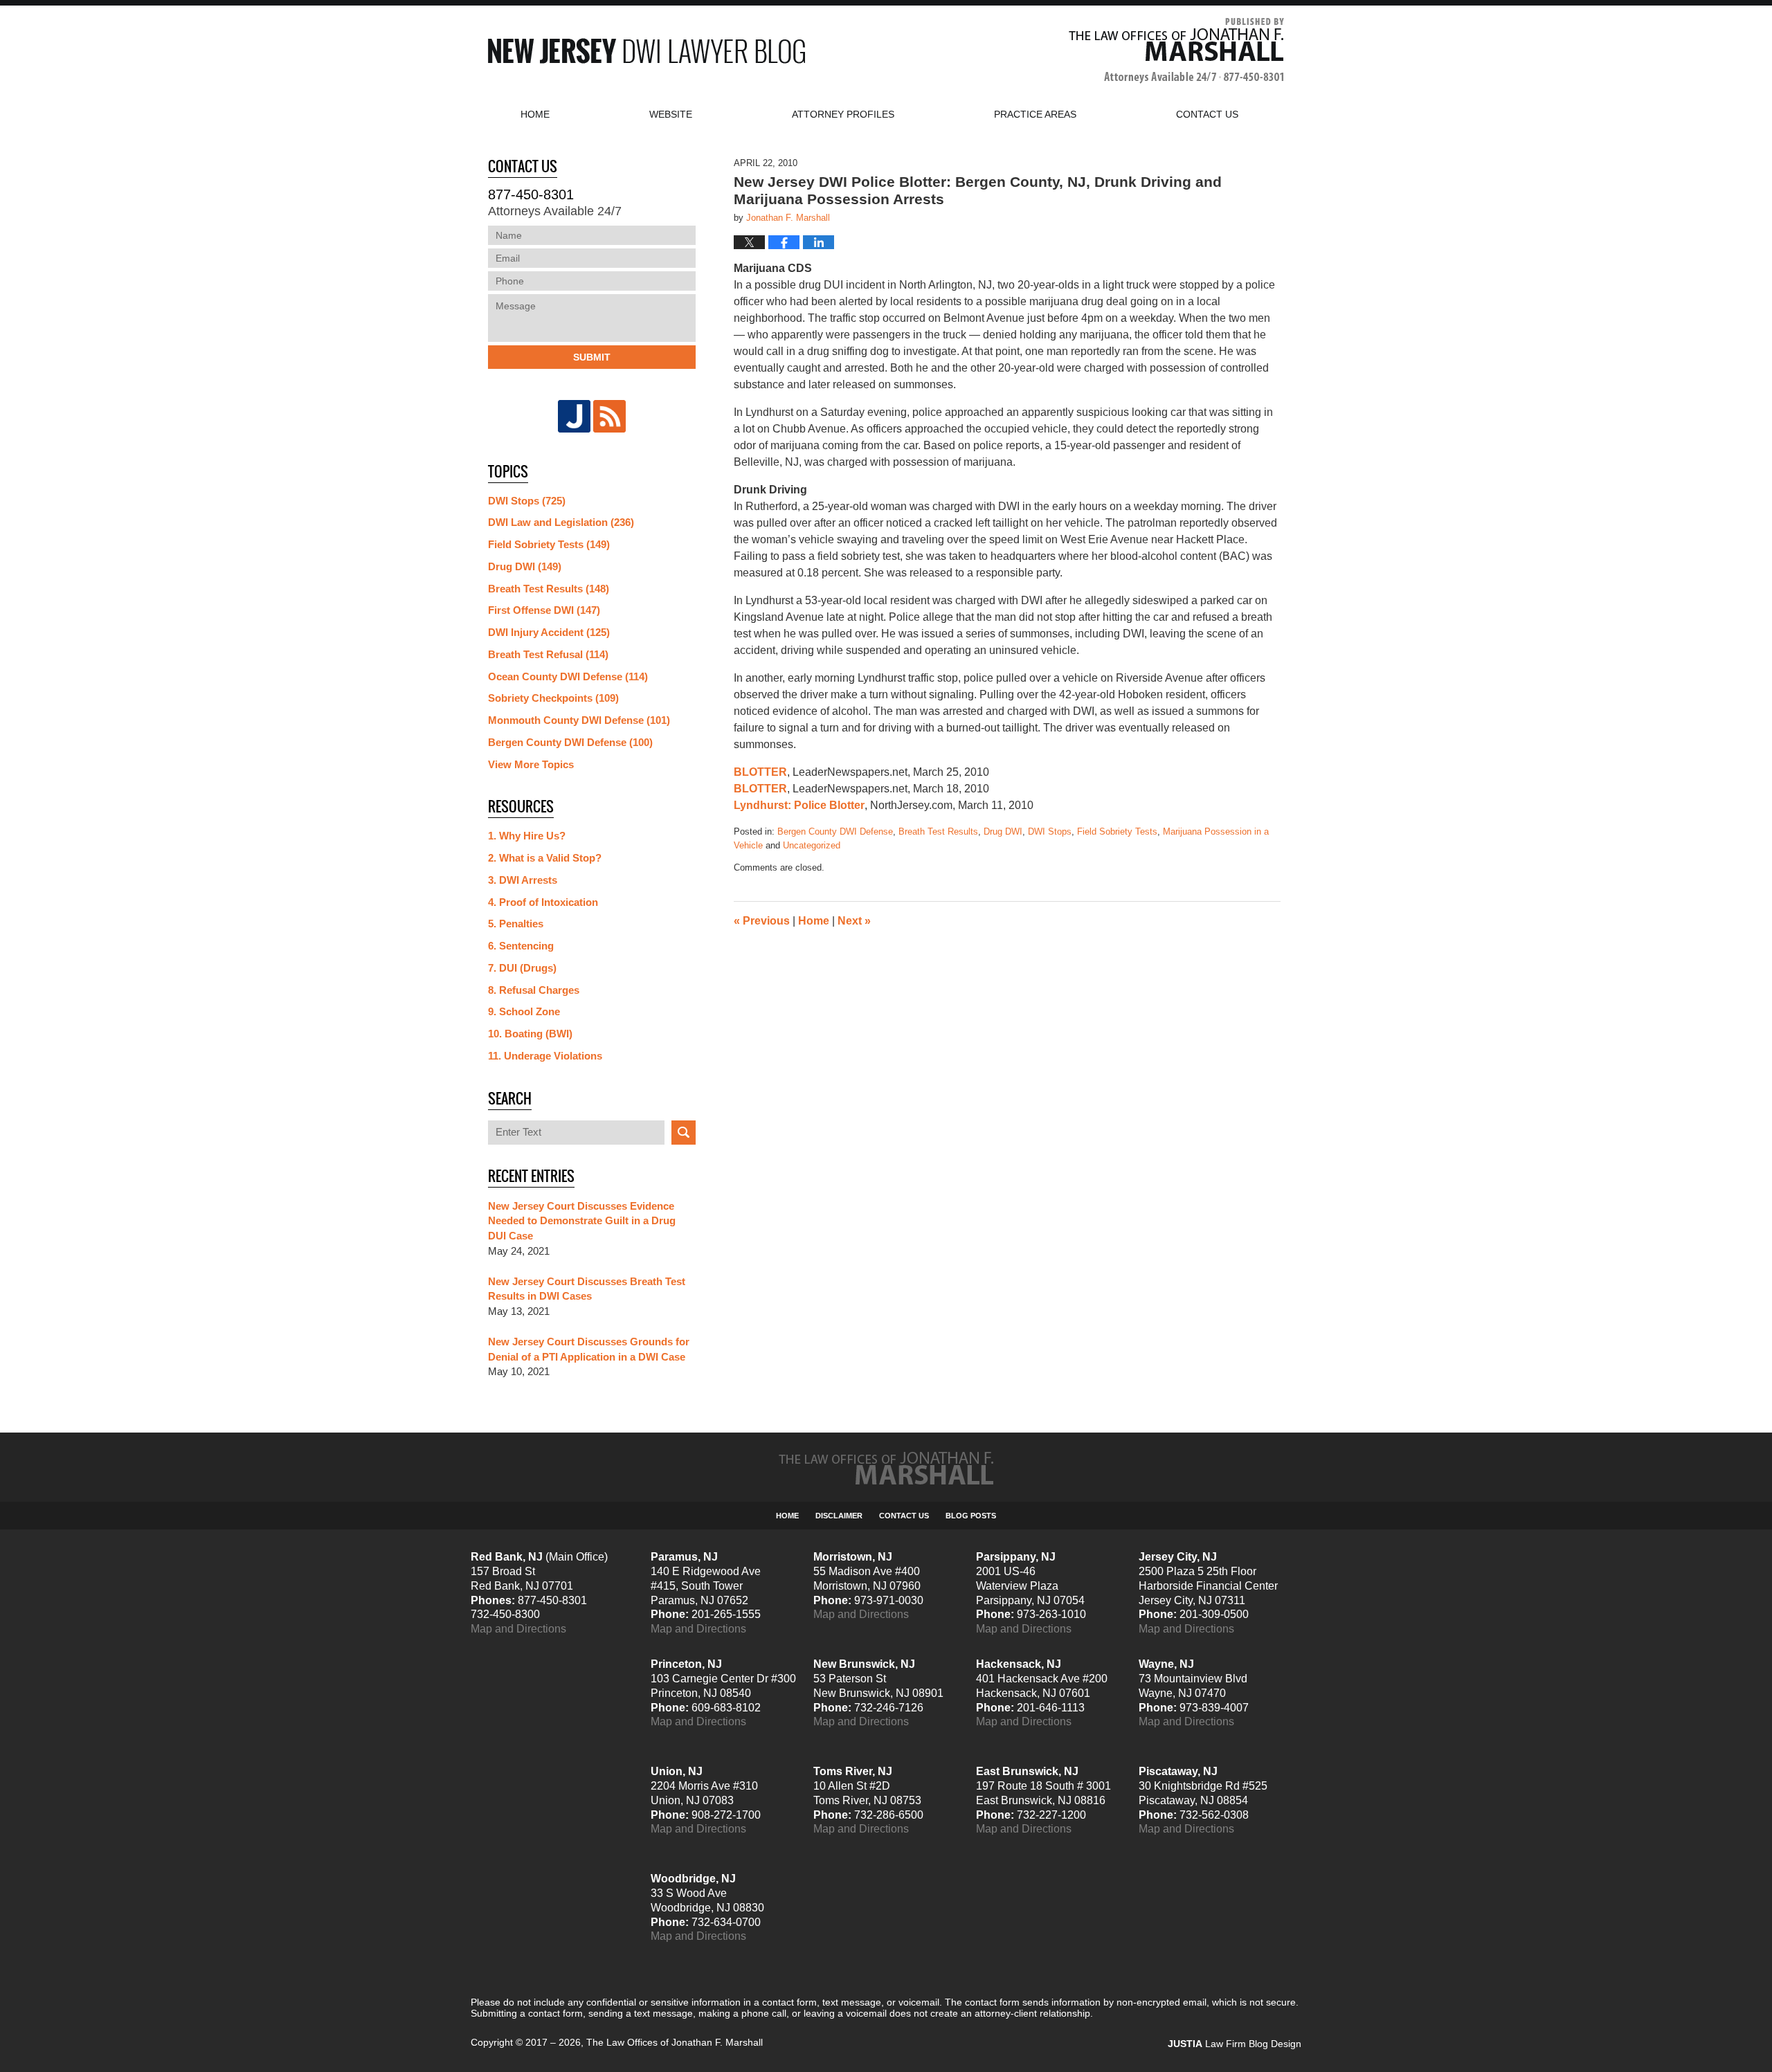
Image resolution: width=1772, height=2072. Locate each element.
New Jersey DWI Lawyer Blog (647, 51)
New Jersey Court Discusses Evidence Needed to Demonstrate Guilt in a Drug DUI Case (582, 1221)
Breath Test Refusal (548, 654)
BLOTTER (760, 772)
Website (671, 114)
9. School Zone (524, 1011)
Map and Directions (518, 1629)
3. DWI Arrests (523, 880)
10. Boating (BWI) (530, 1034)
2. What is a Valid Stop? (545, 858)
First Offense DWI (544, 610)
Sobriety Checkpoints (553, 698)
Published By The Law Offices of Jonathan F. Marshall (1176, 51)
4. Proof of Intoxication (543, 902)
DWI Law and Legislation (561, 522)
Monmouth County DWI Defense (579, 720)
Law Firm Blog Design (1235, 2044)
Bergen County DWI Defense (835, 831)
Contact (1207, 114)
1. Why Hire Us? (527, 836)
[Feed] (609, 416)
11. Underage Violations (545, 1056)
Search (684, 1133)
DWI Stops (1050, 831)
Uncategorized (812, 845)
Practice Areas (1035, 114)
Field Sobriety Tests (1117, 831)
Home (535, 114)
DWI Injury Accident (549, 632)
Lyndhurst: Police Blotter (799, 805)
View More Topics (531, 764)
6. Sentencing (521, 946)
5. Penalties (516, 924)
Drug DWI (1003, 831)
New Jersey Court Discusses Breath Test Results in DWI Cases (587, 1289)
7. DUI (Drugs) (522, 968)
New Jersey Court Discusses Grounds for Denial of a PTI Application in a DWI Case (589, 1349)
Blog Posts (971, 1516)
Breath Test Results (938, 831)
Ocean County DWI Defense (568, 676)
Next (854, 921)
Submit (592, 357)
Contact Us (904, 1516)
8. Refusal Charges (534, 990)
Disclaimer (839, 1516)
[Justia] (574, 416)
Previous (762, 921)
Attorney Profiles (843, 114)
